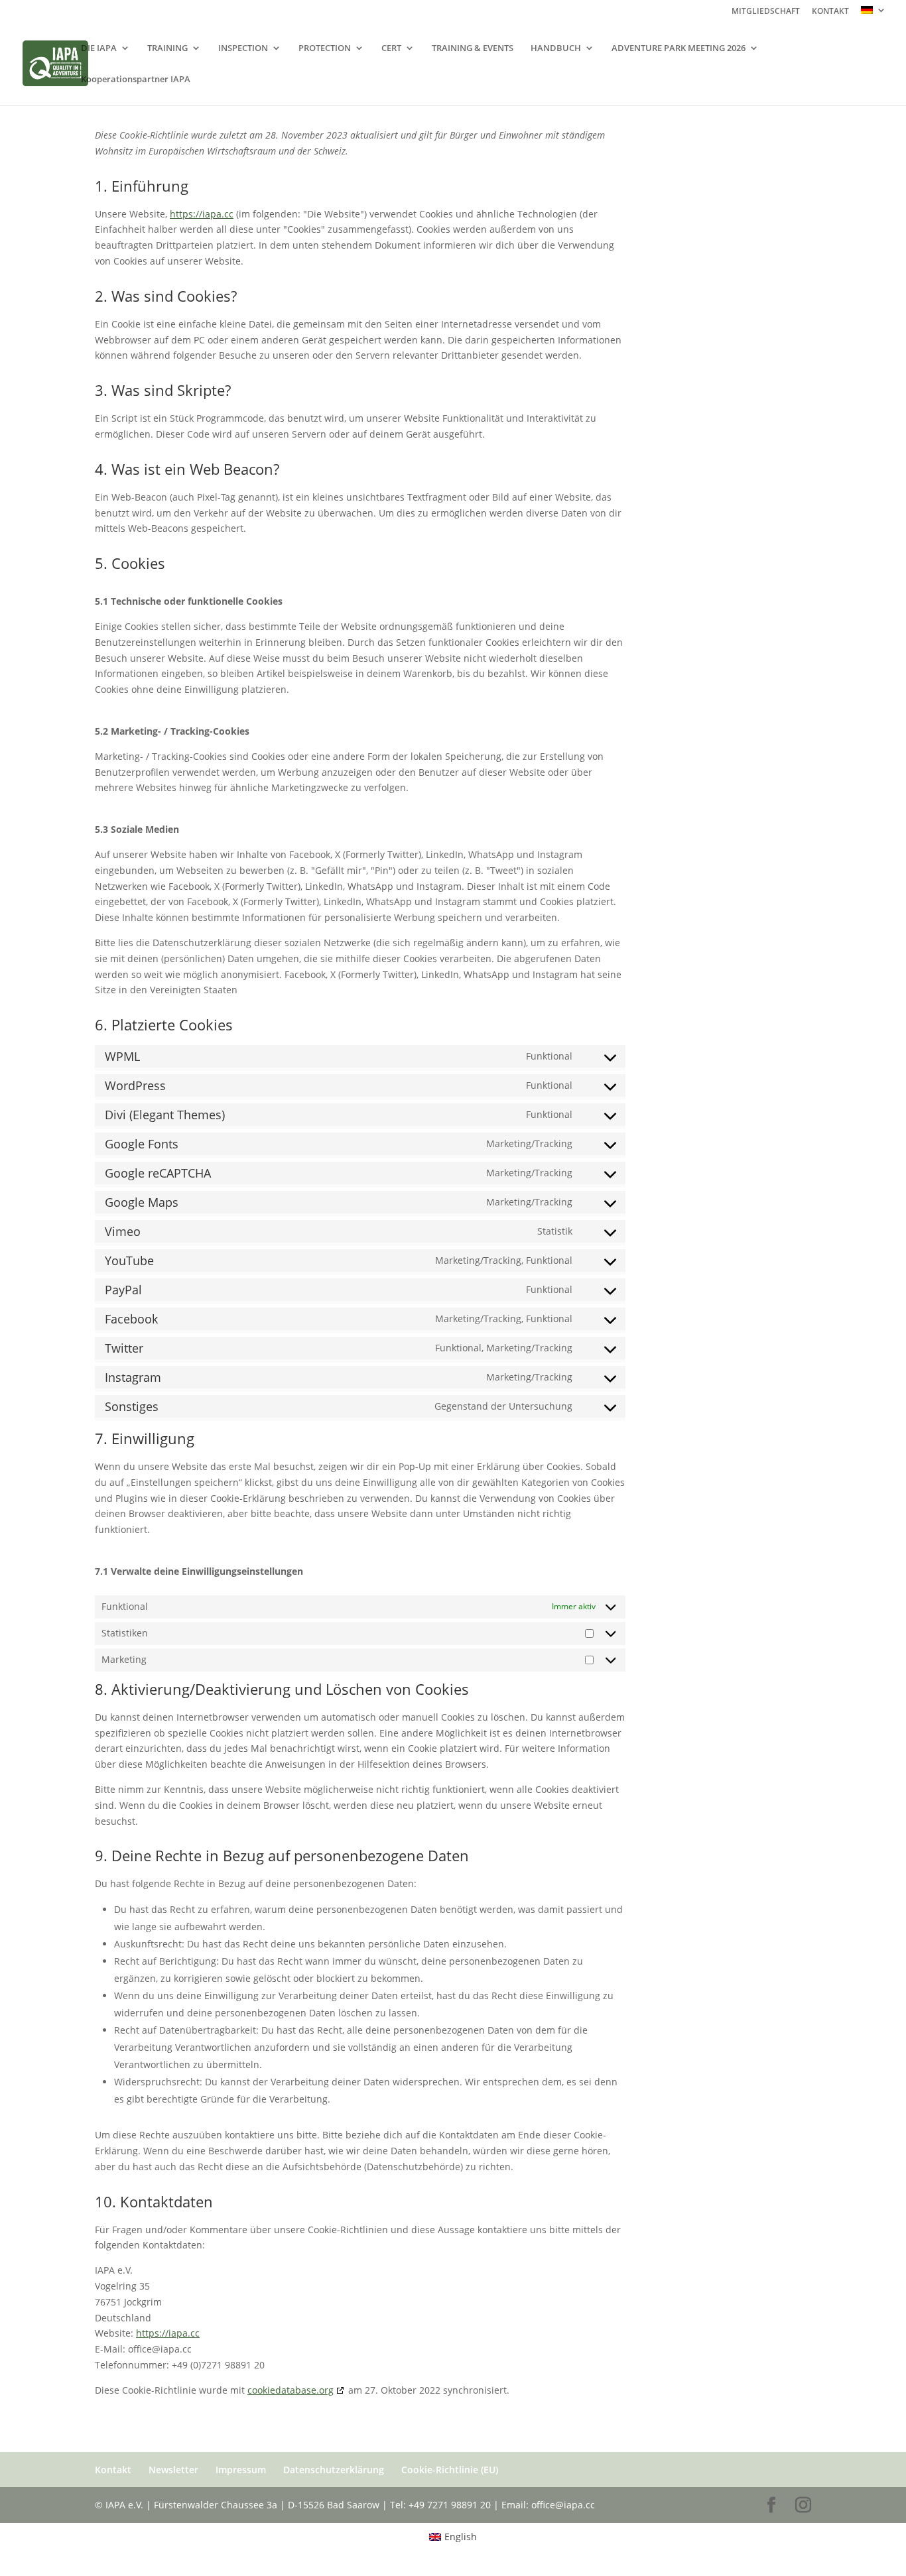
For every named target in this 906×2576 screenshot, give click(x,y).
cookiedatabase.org (291, 2390)
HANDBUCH (556, 48)
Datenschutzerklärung (334, 2470)
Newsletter (173, 2470)
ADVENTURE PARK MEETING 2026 (679, 48)
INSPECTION (243, 48)
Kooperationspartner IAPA (136, 80)
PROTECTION (325, 48)
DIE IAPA (99, 48)
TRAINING (167, 48)
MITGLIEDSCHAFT (766, 12)
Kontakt (113, 2470)
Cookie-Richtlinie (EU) (450, 2470)
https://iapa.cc (202, 214)
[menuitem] (874, 14)
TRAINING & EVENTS (473, 48)
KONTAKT (830, 12)
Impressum (241, 2470)
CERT (391, 48)
